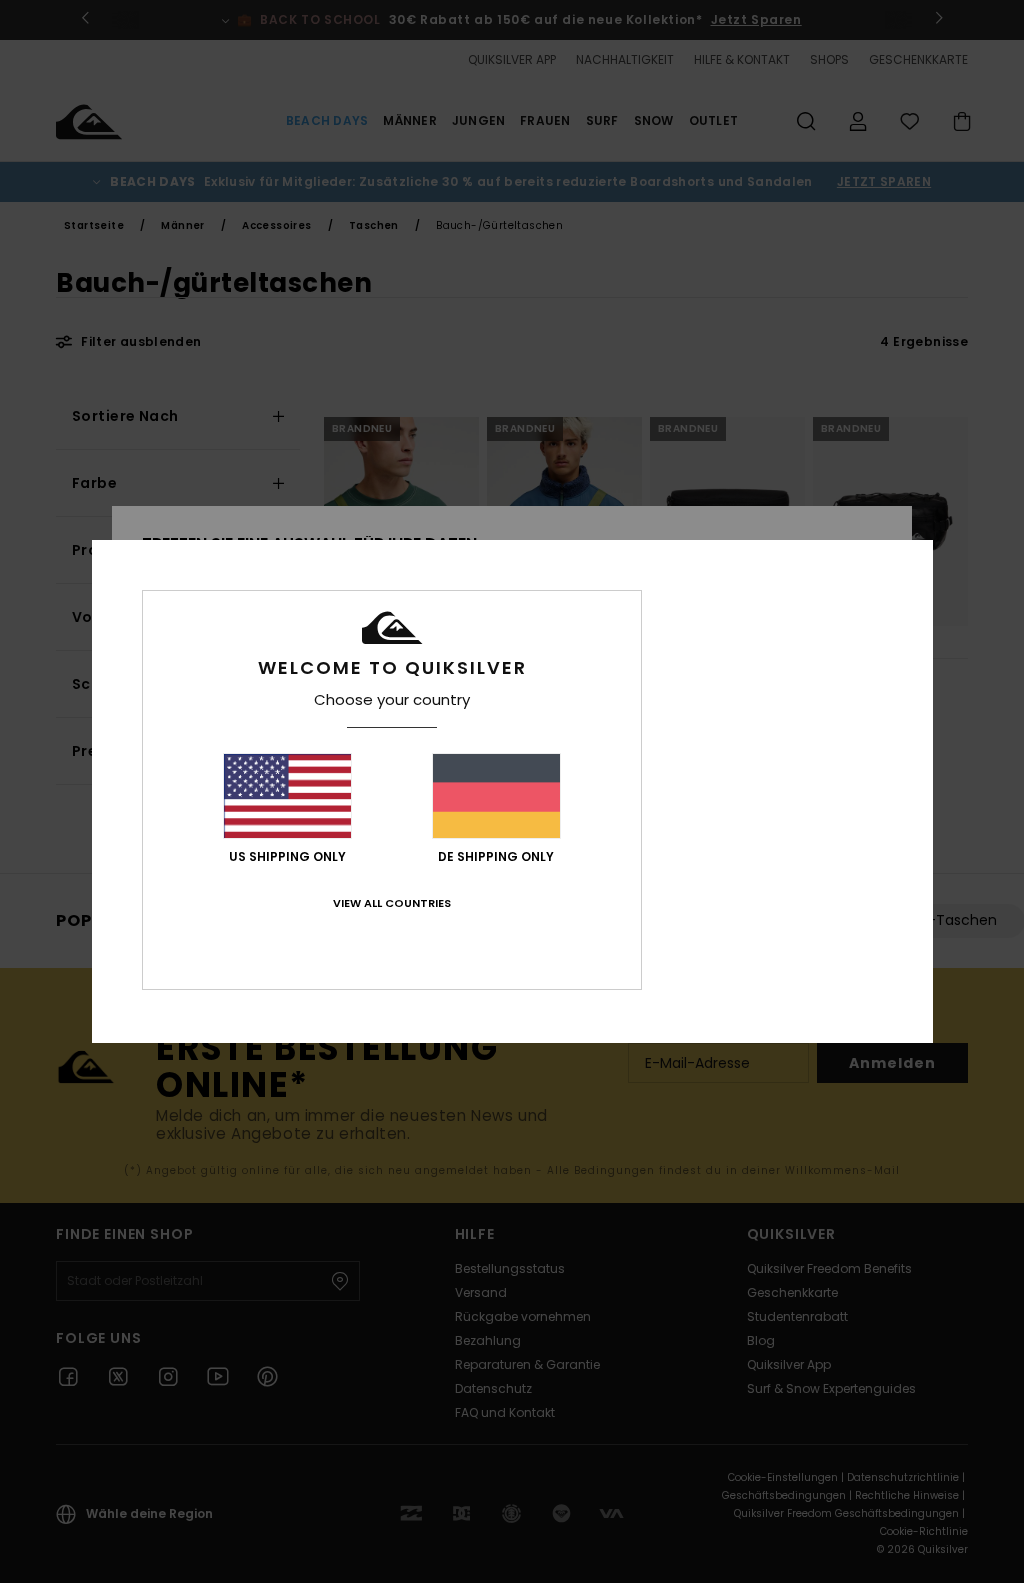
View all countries (392, 903)
